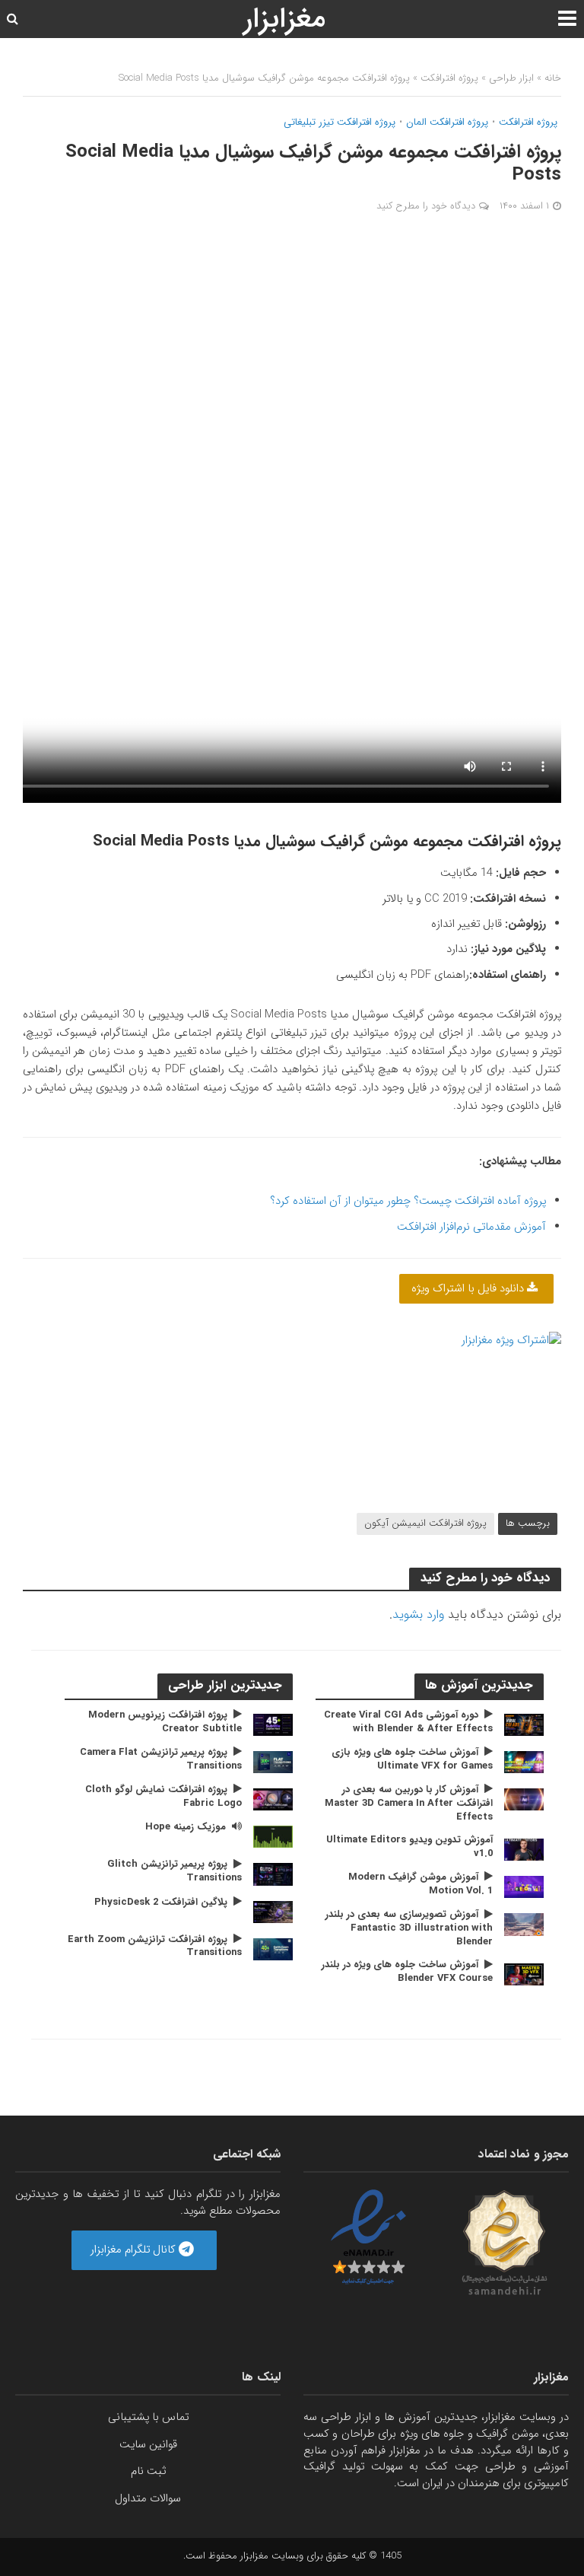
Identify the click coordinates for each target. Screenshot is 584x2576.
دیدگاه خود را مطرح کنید (426, 206)
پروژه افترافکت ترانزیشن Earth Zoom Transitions (155, 1946)
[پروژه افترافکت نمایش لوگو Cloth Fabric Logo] (273, 1799)
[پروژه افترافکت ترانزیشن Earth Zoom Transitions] (273, 1949)
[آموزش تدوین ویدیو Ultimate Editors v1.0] (524, 1850)
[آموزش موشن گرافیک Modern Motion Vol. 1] (524, 1887)
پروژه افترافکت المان (447, 123)
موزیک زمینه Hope (186, 1827)
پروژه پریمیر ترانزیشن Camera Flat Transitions (161, 1759)
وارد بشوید (418, 1614)
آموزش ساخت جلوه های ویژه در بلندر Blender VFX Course (407, 1971)
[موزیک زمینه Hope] (273, 1837)
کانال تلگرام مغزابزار (135, 2250)
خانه (553, 78)
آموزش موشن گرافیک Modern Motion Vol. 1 (421, 1884)
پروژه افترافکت (449, 78)
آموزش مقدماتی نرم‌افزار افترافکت (471, 1227)
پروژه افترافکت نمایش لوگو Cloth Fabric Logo (163, 1796)
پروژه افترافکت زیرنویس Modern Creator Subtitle (165, 1722)
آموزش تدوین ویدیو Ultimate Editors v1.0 (409, 1847)
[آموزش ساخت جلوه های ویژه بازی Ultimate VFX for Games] (524, 1762)
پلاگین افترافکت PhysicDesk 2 (161, 1903)
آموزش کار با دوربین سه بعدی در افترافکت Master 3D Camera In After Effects (409, 1803)
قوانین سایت (148, 2445)
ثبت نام (148, 2471)
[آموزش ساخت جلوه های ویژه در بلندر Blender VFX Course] (524, 1974)
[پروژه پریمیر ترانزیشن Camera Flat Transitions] (273, 1762)
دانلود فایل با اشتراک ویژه (469, 1289)
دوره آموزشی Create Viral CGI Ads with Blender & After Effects (408, 1722)
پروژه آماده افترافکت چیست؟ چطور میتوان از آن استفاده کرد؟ (408, 1201)
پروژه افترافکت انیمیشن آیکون (425, 1523)
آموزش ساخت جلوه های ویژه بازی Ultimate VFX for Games (412, 1759)
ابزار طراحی (511, 78)
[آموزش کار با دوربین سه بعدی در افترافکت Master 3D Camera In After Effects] (524, 1799)
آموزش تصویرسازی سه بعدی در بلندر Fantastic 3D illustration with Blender (409, 1928)
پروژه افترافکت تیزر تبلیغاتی (340, 123)
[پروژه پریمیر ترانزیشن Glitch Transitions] (273, 1874)
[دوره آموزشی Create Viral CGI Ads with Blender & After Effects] (524, 1725)
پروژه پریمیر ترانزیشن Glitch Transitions (175, 1871)
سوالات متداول (148, 2499)
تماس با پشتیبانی (148, 2417)
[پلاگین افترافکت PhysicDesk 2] (273, 1911)
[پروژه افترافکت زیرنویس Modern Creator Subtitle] (273, 1725)
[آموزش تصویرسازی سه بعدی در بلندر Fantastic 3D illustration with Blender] (524, 1924)
